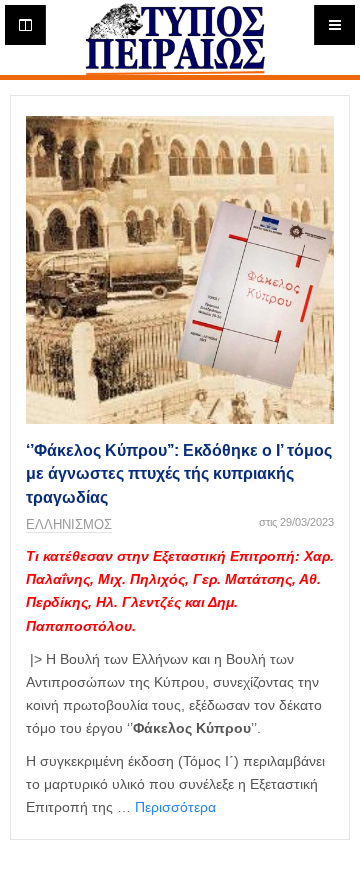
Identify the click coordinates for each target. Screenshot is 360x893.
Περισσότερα (175, 807)
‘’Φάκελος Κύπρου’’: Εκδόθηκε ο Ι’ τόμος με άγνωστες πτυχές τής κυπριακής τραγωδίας (179, 474)
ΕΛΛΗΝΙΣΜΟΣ (69, 524)
